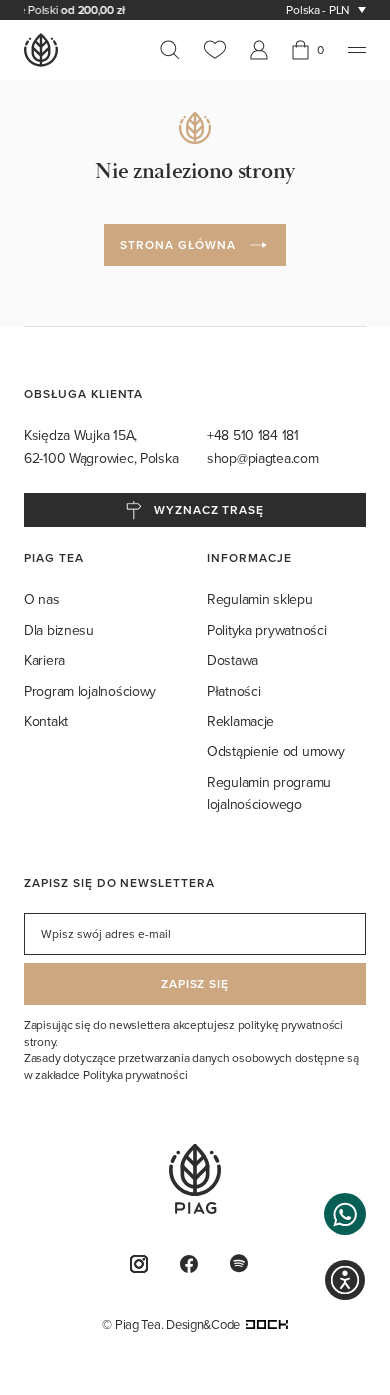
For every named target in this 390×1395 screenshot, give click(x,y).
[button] (345, 1214)
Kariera (44, 660)
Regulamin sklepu (260, 599)
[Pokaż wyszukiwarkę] (176, 50)
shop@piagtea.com (263, 458)
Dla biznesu (59, 630)
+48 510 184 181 (255, 435)
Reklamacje (240, 721)
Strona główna (177, 244)
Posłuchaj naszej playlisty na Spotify (245, 1263)
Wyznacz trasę (209, 509)
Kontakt (46, 721)
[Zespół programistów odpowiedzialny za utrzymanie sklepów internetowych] (267, 1324)
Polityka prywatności (266, 630)
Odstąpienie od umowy (275, 751)
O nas (42, 599)
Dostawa (232, 660)
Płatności (233, 691)
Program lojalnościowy (90, 691)
